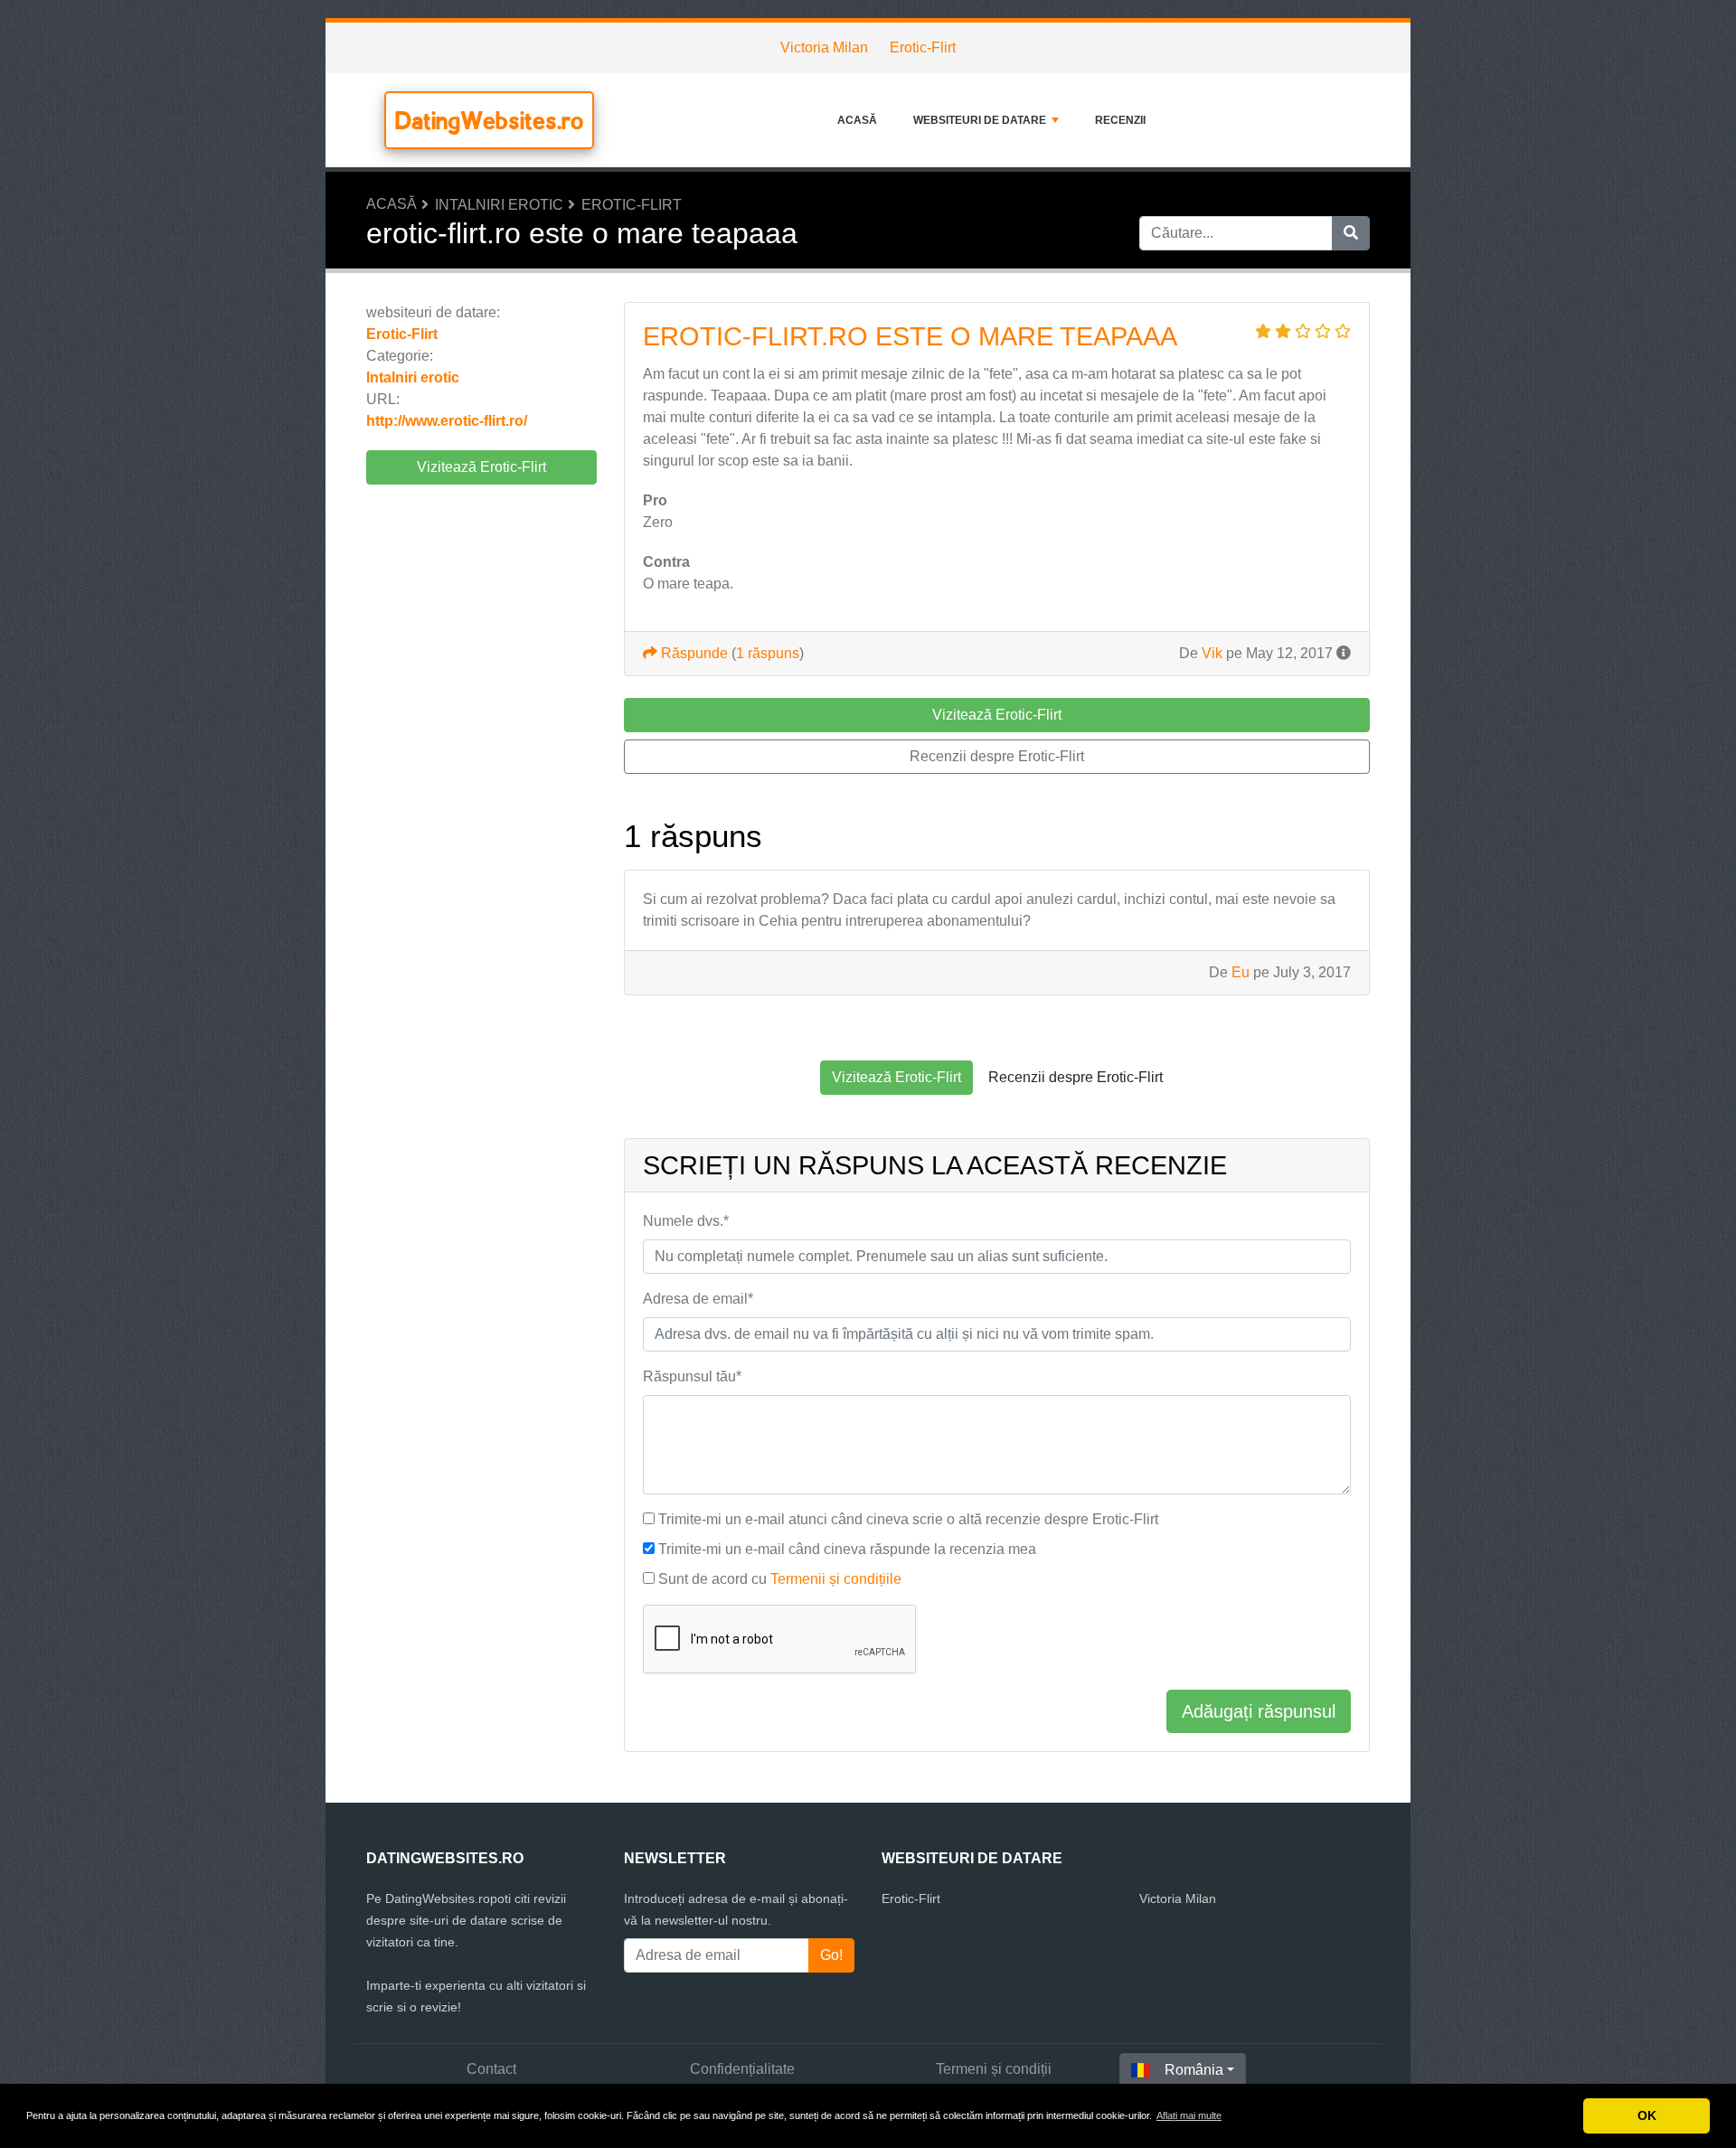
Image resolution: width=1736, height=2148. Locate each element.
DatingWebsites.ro (489, 120)
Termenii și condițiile (836, 1579)
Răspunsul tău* (692, 1376)
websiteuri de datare (980, 120)
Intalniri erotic (499, 205)
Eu (1241, 972)
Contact (491, 2069)
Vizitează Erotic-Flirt (481, 467)
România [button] (1194, 2070)
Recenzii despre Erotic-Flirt (997, 756)
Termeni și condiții (994, 2069)
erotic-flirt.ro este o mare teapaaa (910, 336)
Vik (1212, 653)
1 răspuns (768, 653)
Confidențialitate (742, 2069)
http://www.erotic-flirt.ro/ (447, 421)
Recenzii (1120, 120)
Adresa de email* (698, 1299)
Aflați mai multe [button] (1189, 2115)
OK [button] (1647, 2115)
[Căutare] (1351, 233)
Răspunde (693, 653)
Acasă (857, 120)
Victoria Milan (824, 47)
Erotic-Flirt (923, 47)
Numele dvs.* (686, 1221)
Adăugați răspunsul (1259, 1711)
